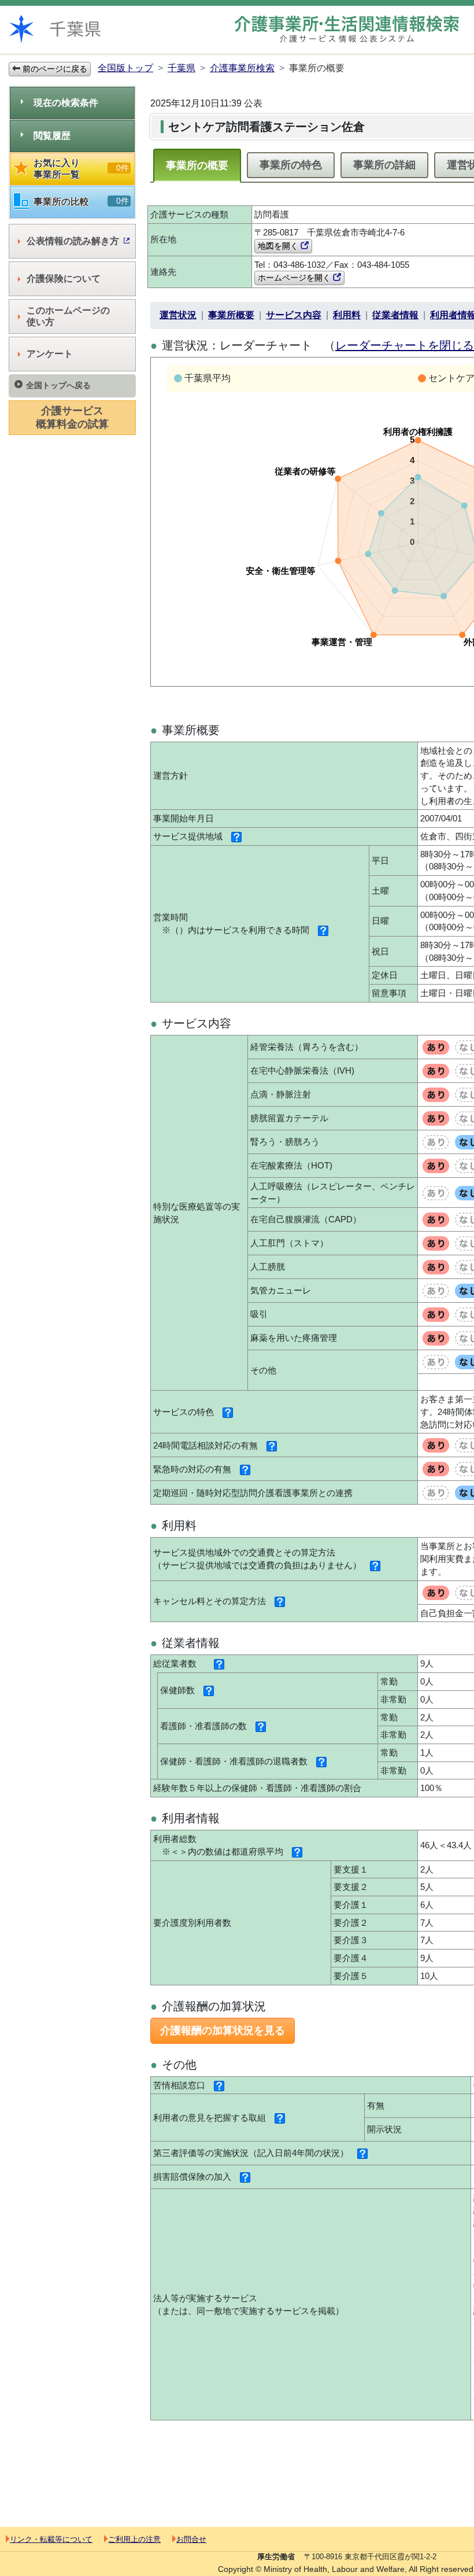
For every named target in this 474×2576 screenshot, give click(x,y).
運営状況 (178, 315)
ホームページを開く (295, 278)
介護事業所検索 (242, 68)
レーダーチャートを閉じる (405, 345)
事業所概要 (231, 315)
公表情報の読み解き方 (73, 241)
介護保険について (64, 279)
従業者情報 (395, 315)
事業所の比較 (81, 201)
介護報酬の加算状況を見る (223, 2030)
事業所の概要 (197, 165)
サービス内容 (294, 315)
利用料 (347, 315)
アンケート (50, 354)
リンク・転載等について (51, 2539)
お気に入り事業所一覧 (81, 169)
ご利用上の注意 (134, 2539)
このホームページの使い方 (68, 316)
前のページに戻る (54, 69)
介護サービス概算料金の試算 (72, 417)
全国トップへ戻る (58, 385)
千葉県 (182, 68)
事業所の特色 (291, 165)
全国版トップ (125, 68)
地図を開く (279, 246)
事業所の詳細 (384, 165)
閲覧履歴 (52, 136)
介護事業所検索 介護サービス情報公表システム (347, 29)
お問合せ (191, 2539)
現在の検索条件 (66, 103)
